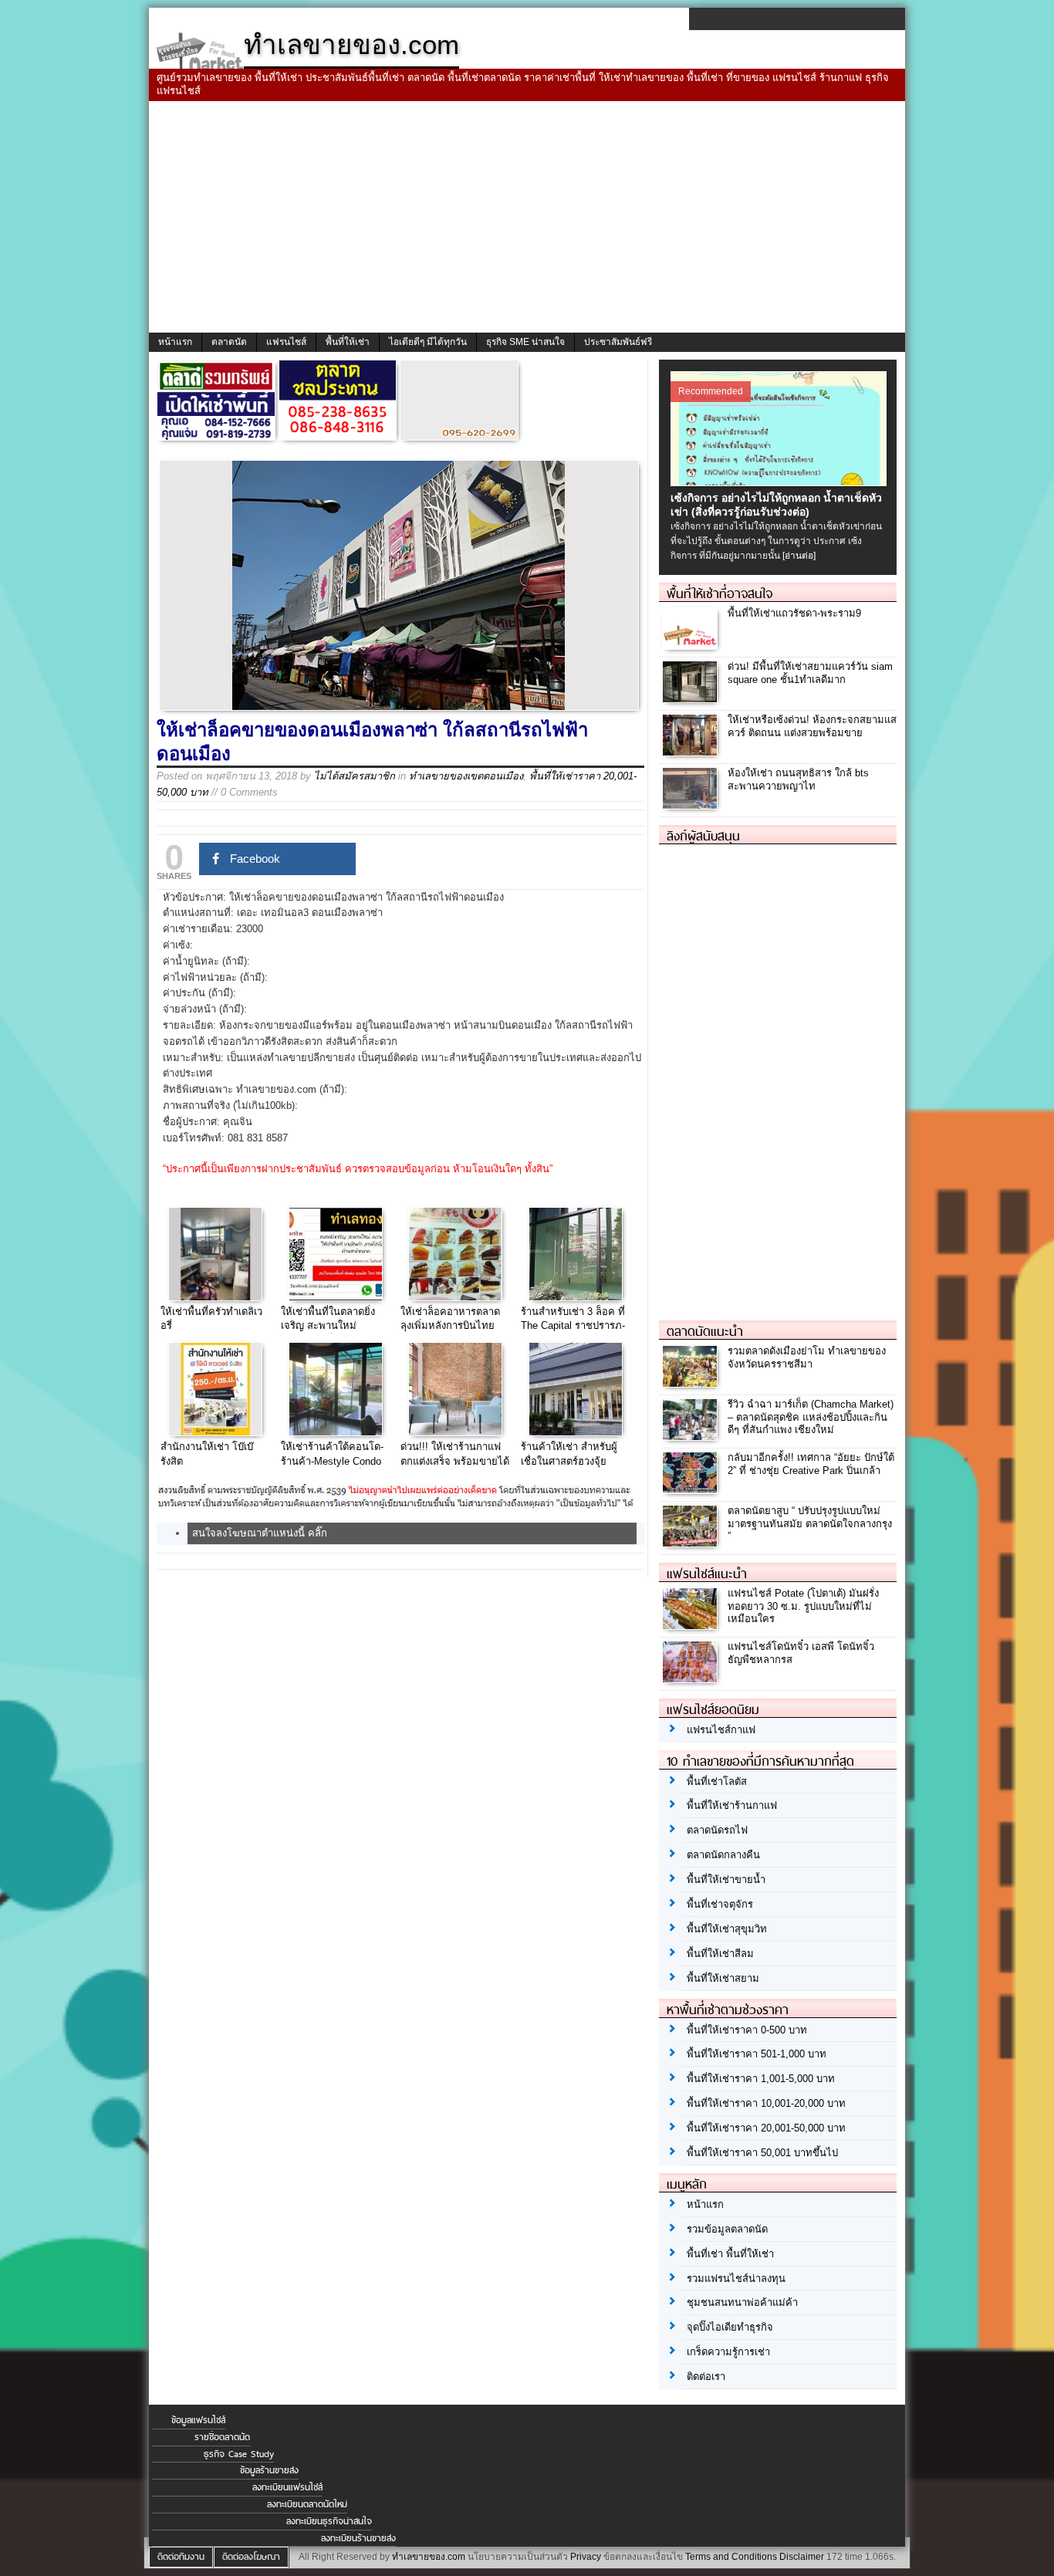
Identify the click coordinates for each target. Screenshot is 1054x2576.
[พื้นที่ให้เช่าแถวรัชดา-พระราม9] (692, 645)
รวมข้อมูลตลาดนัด (727, 2229)
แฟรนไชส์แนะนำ (707, 1574)
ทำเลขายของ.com (429, 2557)
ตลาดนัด (229, 342)
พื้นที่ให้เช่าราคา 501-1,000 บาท (757, 2054)
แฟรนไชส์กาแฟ (721, 1730)
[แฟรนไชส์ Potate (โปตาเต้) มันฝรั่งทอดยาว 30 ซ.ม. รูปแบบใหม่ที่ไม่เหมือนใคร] (692, 1625)
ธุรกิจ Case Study (239, 2454)
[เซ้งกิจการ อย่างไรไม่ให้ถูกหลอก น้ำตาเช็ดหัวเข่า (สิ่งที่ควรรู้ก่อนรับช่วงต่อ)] (780, 482)
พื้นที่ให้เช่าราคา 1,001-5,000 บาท (761, 2079)
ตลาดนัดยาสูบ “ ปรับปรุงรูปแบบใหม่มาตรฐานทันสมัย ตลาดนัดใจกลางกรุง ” (810, 1524)
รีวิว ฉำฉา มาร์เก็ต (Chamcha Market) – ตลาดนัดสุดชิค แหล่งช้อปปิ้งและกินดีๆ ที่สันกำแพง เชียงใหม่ (811, 1417)
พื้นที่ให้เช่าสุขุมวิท (727, 1929)
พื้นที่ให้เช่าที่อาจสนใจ (720, 593)
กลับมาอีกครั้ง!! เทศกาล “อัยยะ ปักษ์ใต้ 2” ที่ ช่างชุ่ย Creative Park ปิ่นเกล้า (811, 1464)
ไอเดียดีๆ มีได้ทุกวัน (428, 342)
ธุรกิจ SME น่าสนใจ (525, 342)
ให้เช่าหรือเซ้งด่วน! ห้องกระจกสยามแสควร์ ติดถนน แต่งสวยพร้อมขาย (812, 726)
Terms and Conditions (731, 2557)
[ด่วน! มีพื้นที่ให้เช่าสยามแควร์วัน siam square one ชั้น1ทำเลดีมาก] (692, 698)
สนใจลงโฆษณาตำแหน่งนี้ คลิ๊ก (260, 1533)
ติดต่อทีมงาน (181, 2557)
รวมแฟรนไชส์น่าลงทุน (736, 2279)
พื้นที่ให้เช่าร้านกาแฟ (732, 1805)
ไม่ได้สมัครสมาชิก (355, 776)
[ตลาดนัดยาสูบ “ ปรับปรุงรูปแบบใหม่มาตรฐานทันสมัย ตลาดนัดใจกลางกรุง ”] (692, 1542)
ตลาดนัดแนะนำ (705, 1331)
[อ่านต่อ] (799, 556)
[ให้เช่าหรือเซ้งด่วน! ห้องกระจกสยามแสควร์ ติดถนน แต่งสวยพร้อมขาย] (692, 751)
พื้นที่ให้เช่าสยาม (723, 1978)
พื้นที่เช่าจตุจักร (720, 1904)
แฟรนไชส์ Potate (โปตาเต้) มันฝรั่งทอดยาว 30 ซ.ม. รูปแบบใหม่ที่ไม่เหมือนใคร (803, 1606)
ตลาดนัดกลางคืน (723, 1855)
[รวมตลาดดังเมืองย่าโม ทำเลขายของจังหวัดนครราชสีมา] (692, 1383)
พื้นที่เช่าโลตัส (717, 1782)
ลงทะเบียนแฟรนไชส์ (287, 2487)
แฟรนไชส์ (286, 342)
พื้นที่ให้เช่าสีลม (720, 1954)
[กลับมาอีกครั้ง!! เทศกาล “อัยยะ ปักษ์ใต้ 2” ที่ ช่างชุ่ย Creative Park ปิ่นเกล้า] (692, 1489)
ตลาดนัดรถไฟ (717, 1830)
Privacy (586, 2557)
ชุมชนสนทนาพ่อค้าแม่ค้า (742, 2302)
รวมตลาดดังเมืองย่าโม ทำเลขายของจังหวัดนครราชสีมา (807, 1357)
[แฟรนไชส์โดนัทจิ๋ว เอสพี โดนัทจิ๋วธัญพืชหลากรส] (692, 1678)
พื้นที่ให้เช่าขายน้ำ (726, 1880)
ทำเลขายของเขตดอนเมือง (466, 776)
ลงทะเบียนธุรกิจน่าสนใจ (329, 2521)
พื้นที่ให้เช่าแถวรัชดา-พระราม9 (794, 613)
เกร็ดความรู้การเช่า (728, 2352)
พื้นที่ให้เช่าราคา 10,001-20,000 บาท (766, 2103)
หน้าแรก (175, 342)
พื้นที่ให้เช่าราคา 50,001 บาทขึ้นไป (762, 2153)
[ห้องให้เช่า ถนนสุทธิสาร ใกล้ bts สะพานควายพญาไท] (692, 805)
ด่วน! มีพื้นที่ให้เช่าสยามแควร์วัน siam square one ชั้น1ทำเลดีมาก (810, 673)
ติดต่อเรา (706, 2377)
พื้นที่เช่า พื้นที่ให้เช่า (730, 2254)
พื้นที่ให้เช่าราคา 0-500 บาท (747, 2030)
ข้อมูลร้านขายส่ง (269, 2470)
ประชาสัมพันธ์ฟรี (618, 342)
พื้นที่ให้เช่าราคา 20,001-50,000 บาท (766, 2128)
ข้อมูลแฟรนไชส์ (198, 2420)
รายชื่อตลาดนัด (222, 2437)
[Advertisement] (527, 217)
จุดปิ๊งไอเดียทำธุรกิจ (730, 2327)
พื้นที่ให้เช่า (348, 342)
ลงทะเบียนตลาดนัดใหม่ (307, 2504)
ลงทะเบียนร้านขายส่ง (358, 2538)
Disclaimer (802, 2557)
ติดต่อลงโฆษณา (251, 2557)
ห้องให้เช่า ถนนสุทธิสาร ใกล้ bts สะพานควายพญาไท (798, 779)
